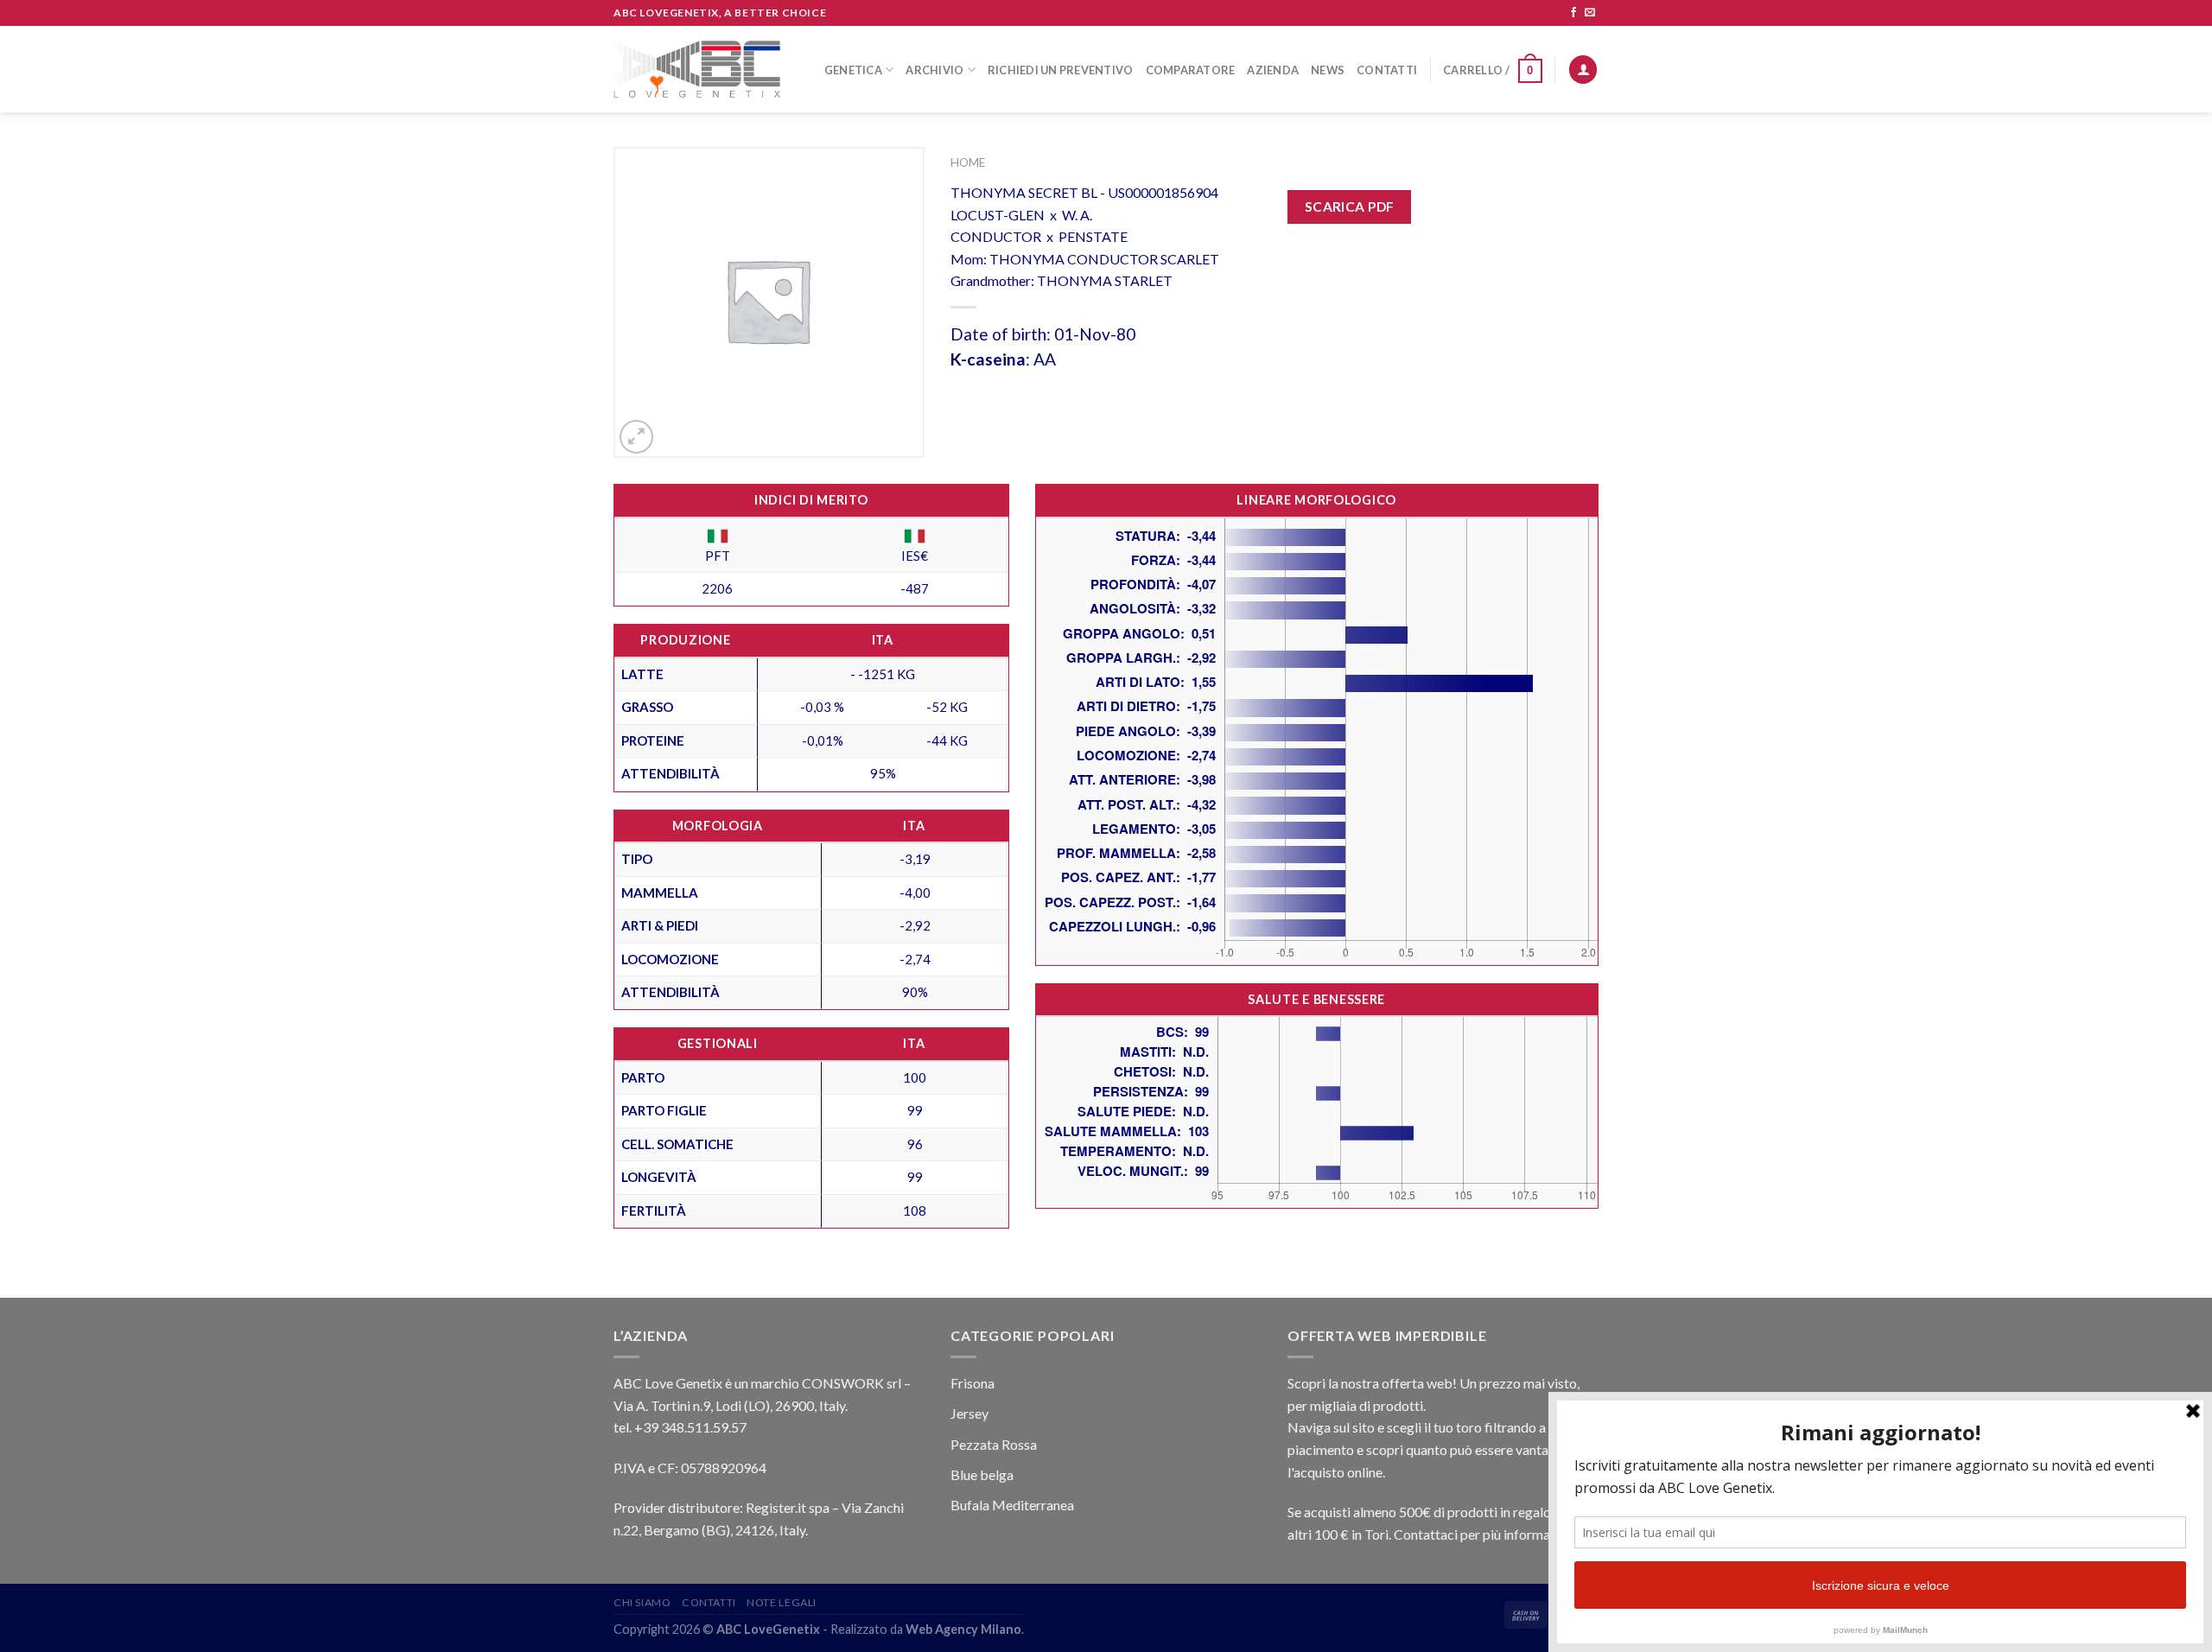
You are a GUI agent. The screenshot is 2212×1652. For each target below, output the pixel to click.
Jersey (969, 1413)
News (1328, 70)
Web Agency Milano (963, 1629)
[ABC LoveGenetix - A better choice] (697, 69)
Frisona (973, 1383)
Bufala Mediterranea (1012, 1505)
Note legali (782, 1602)
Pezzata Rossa (994, 1444)
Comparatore (1191, 70)
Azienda (1273, 70)
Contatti (1387, 70)
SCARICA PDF (1350, 206)
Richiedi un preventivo (1061, 70)
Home (968, 162)
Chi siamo (642, 1602)
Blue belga (982, 1474)
